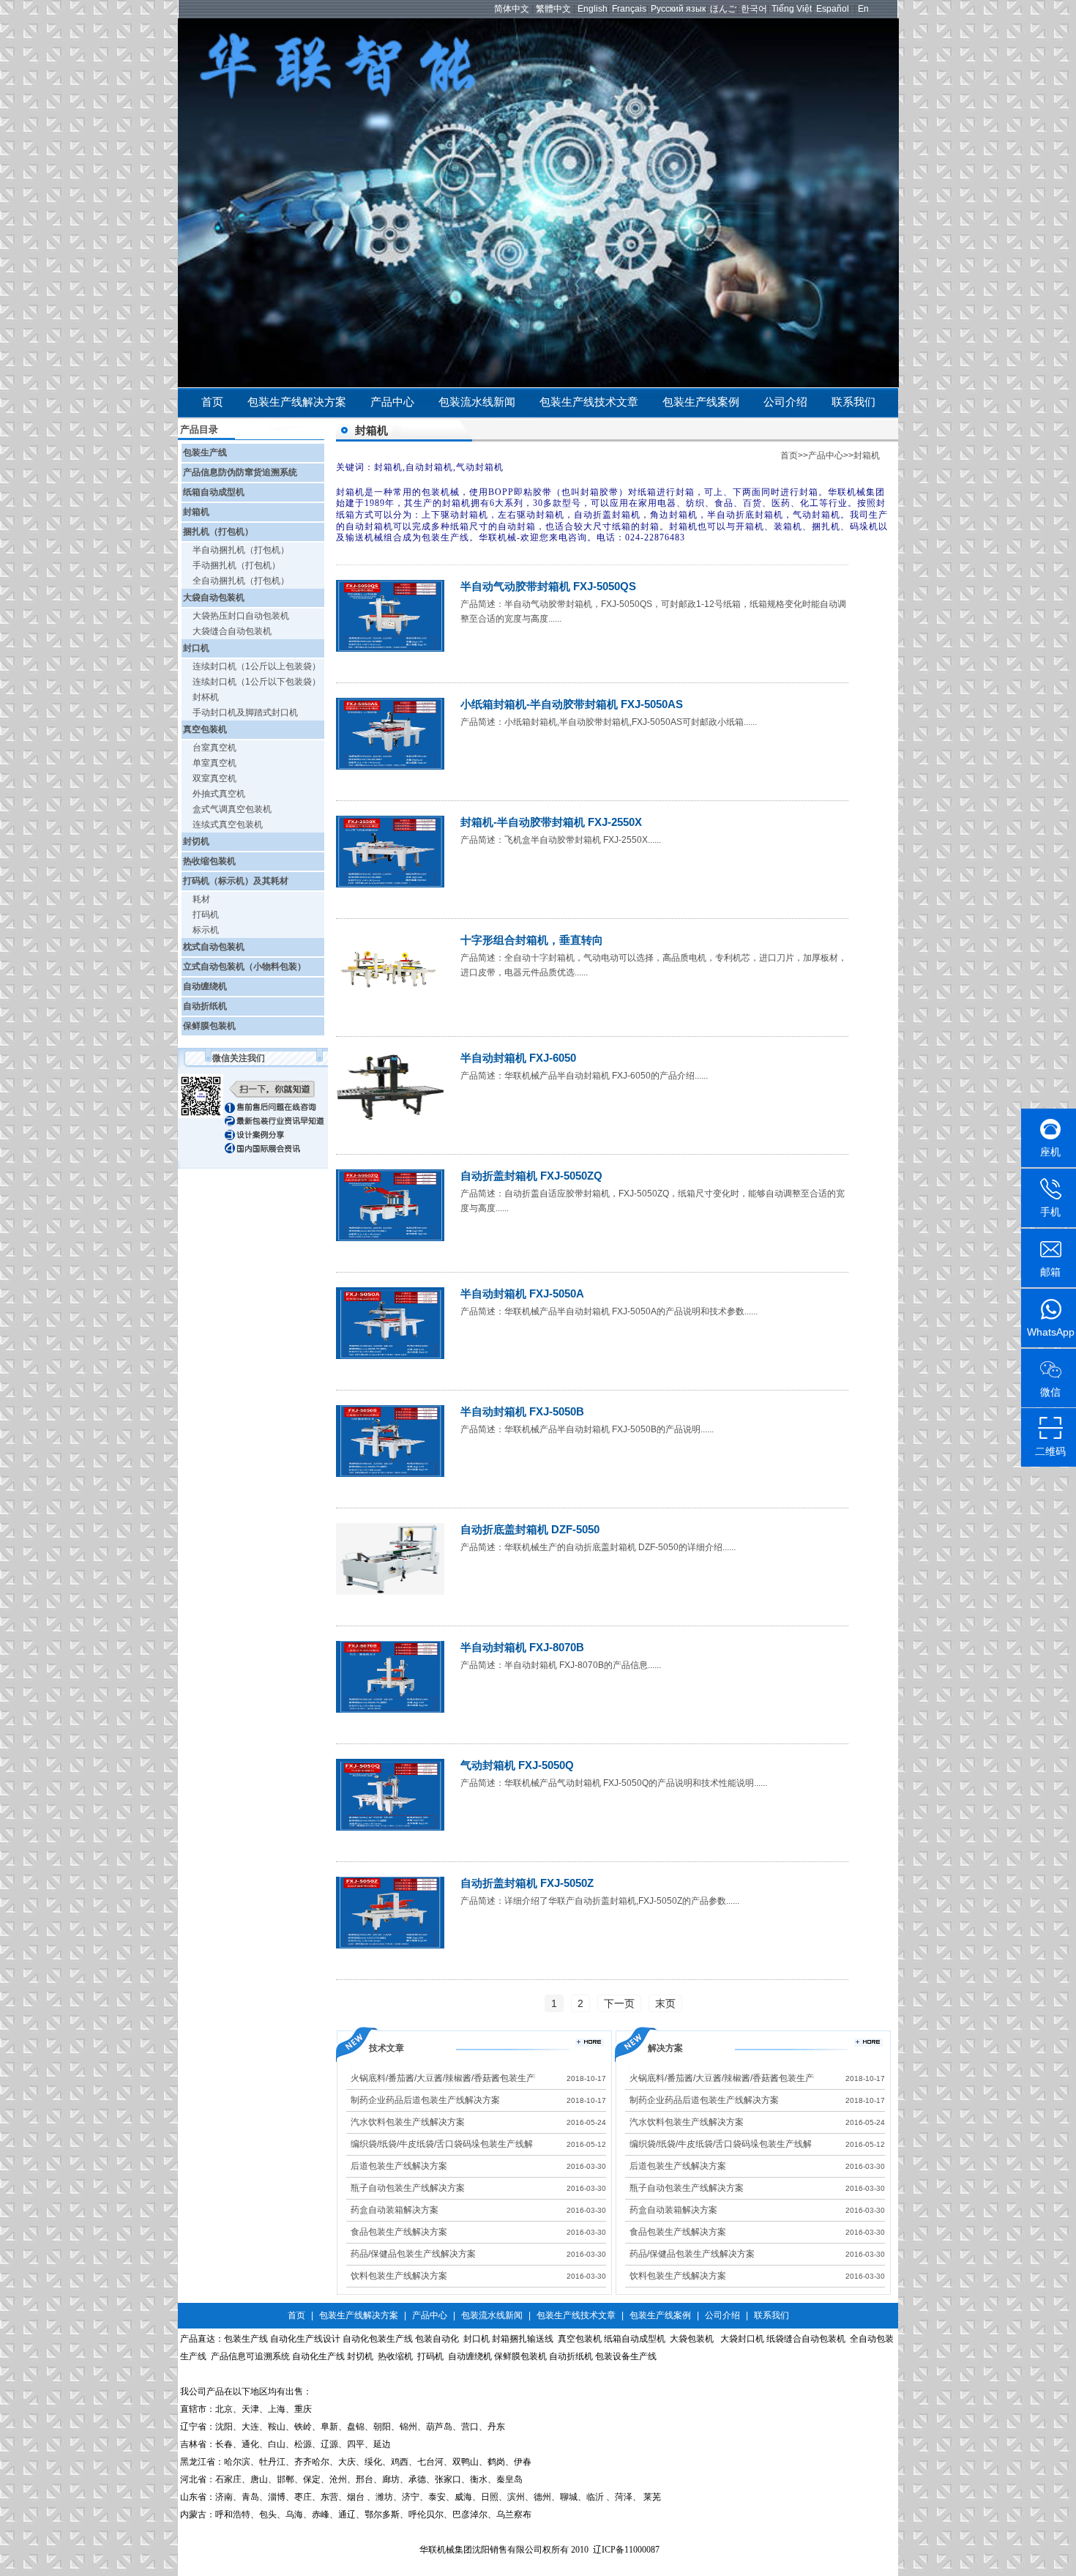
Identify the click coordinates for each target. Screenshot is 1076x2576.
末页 (665, 2003)
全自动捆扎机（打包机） (241, 581)
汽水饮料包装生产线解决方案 (408, 2122)
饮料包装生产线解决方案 (399, 2276)
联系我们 (853, 402)
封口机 (196, 648)
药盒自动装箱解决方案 (395, 2210)
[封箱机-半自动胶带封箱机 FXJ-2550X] (390, 885)
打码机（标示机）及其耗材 (236, 881)
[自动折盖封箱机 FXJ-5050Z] (390, 1946)
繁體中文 (553, 9)
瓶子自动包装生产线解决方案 (408, 2188)
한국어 (754, 9)
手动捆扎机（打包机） (236, 565)
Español (833, 9)
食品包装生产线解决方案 (399, 2232)
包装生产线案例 (701, 402)
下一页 (619, 2003)
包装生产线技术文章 (589, 402)
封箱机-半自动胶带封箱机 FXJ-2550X (551, 822)
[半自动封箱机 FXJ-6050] (390, 1120)
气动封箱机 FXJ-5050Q (517, 1765)
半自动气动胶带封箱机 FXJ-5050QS (548, 586)
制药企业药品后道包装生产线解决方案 (425, 2100)
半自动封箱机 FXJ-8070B (522, 1647)
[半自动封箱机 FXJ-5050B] (390, 1474)
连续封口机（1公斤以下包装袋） (257, 682)
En (863, 9)
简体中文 (512, 9)
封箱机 (196, 512)
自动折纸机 (205, 1006)
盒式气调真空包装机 (232, 809)
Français (629, 9)
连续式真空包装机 (228, 824)
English (593, 9)
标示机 (206, 930)
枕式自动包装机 (214, 947)
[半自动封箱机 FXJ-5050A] (390, 1356)
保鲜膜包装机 (209, 1026)
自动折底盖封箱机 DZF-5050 (530, 1529)
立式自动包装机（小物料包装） (244, 967)
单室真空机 (214, 763)
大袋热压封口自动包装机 (241, 616)
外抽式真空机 (219, 794)
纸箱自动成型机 (214, 492)
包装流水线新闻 (477, 402)
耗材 (201, 899)
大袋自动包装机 (214, 598)
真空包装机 (205, 729)
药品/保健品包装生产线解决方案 (413, 2254)
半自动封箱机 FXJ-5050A (522, 1293)
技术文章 (386, 2048)
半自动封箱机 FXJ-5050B (522, 1411)
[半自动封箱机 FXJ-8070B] (390, 1710)
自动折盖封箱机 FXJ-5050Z (527, 1883)
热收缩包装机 (209, 861)
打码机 (206, 915)
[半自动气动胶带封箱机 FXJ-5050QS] (390, 649)
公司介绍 (785, 402)
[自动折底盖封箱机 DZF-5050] (390, 1592)
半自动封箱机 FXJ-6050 (518, 1058)
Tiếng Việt (792, 9)
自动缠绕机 (205, 986)
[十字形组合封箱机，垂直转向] (390, 1002)
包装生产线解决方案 (297, 402)
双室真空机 (214, 778)
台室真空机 (214, 748)
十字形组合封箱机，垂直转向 (532, 940)
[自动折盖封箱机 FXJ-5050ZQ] (390, 1238)
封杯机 (206, 697)
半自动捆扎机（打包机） (241, 550)
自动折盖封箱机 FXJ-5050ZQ (531, 1176)
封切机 (196, 841)
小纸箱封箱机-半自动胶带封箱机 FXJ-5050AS (572, 704)
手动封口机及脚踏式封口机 (245, 712)
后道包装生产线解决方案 (399, 2166)
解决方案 (665, 2048)
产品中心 (392, 402)
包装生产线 (205, 453)
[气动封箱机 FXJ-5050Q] (390, 1828)
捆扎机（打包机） (218, 532)
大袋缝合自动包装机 (232, 631)
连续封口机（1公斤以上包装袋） (257, 666)
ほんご (723, 9)
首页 (212, 402)
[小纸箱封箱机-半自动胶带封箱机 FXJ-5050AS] (390, 767)
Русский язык (678, 9)
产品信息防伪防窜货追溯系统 (240, 472)
